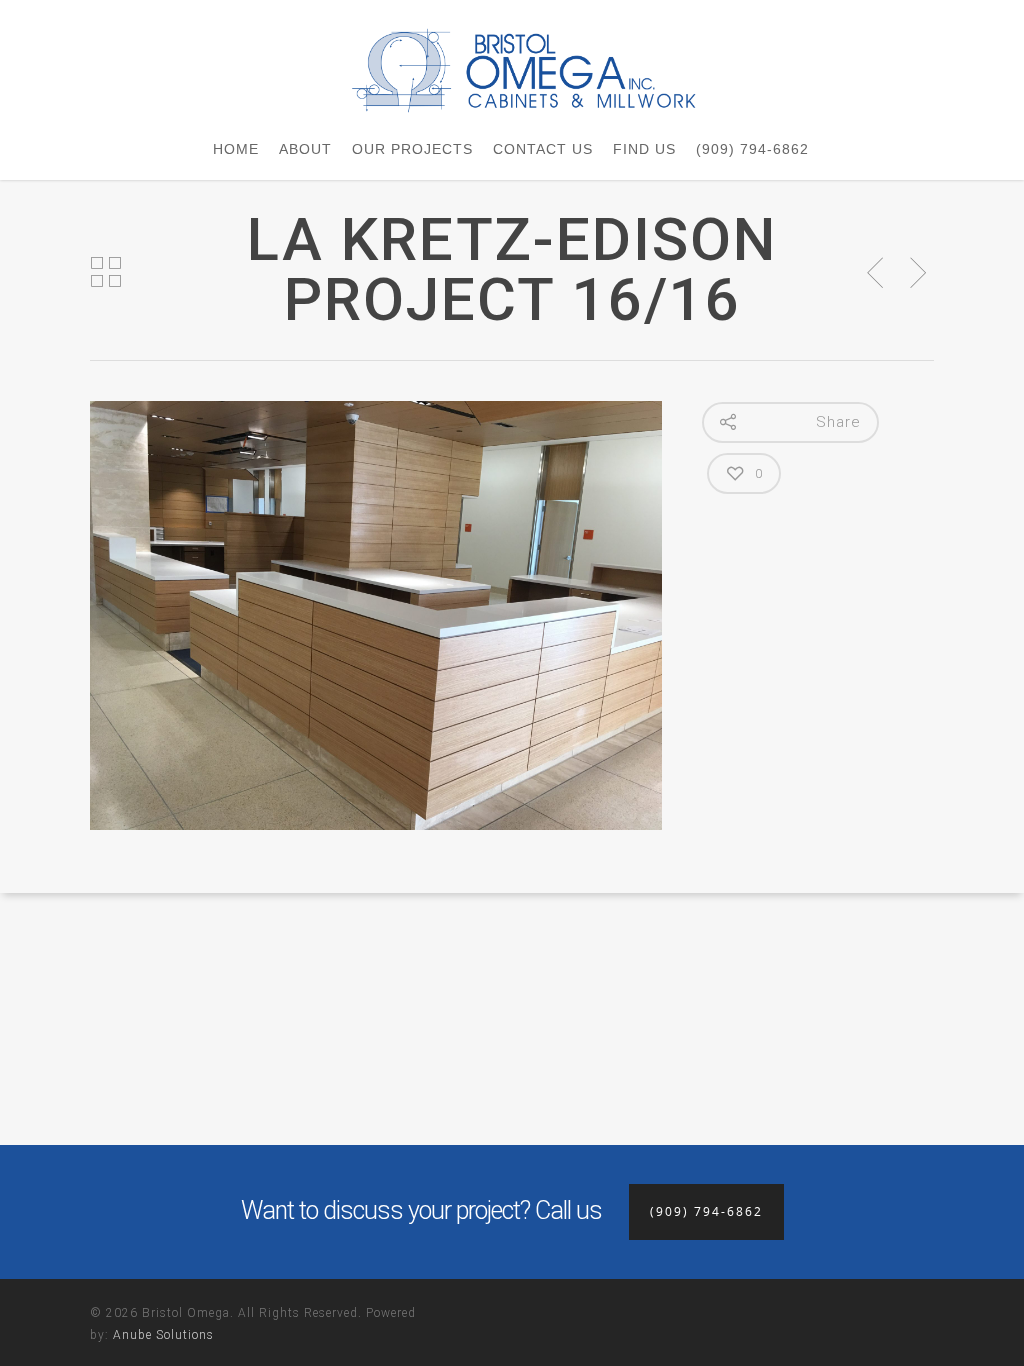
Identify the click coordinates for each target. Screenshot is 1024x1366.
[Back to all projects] (106, 273)
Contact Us (543, 149)
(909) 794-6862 (752, 149)
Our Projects (412, 149)
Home (236, 149)
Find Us (644, 149)
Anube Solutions (163, 1335)
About (305, 149)
